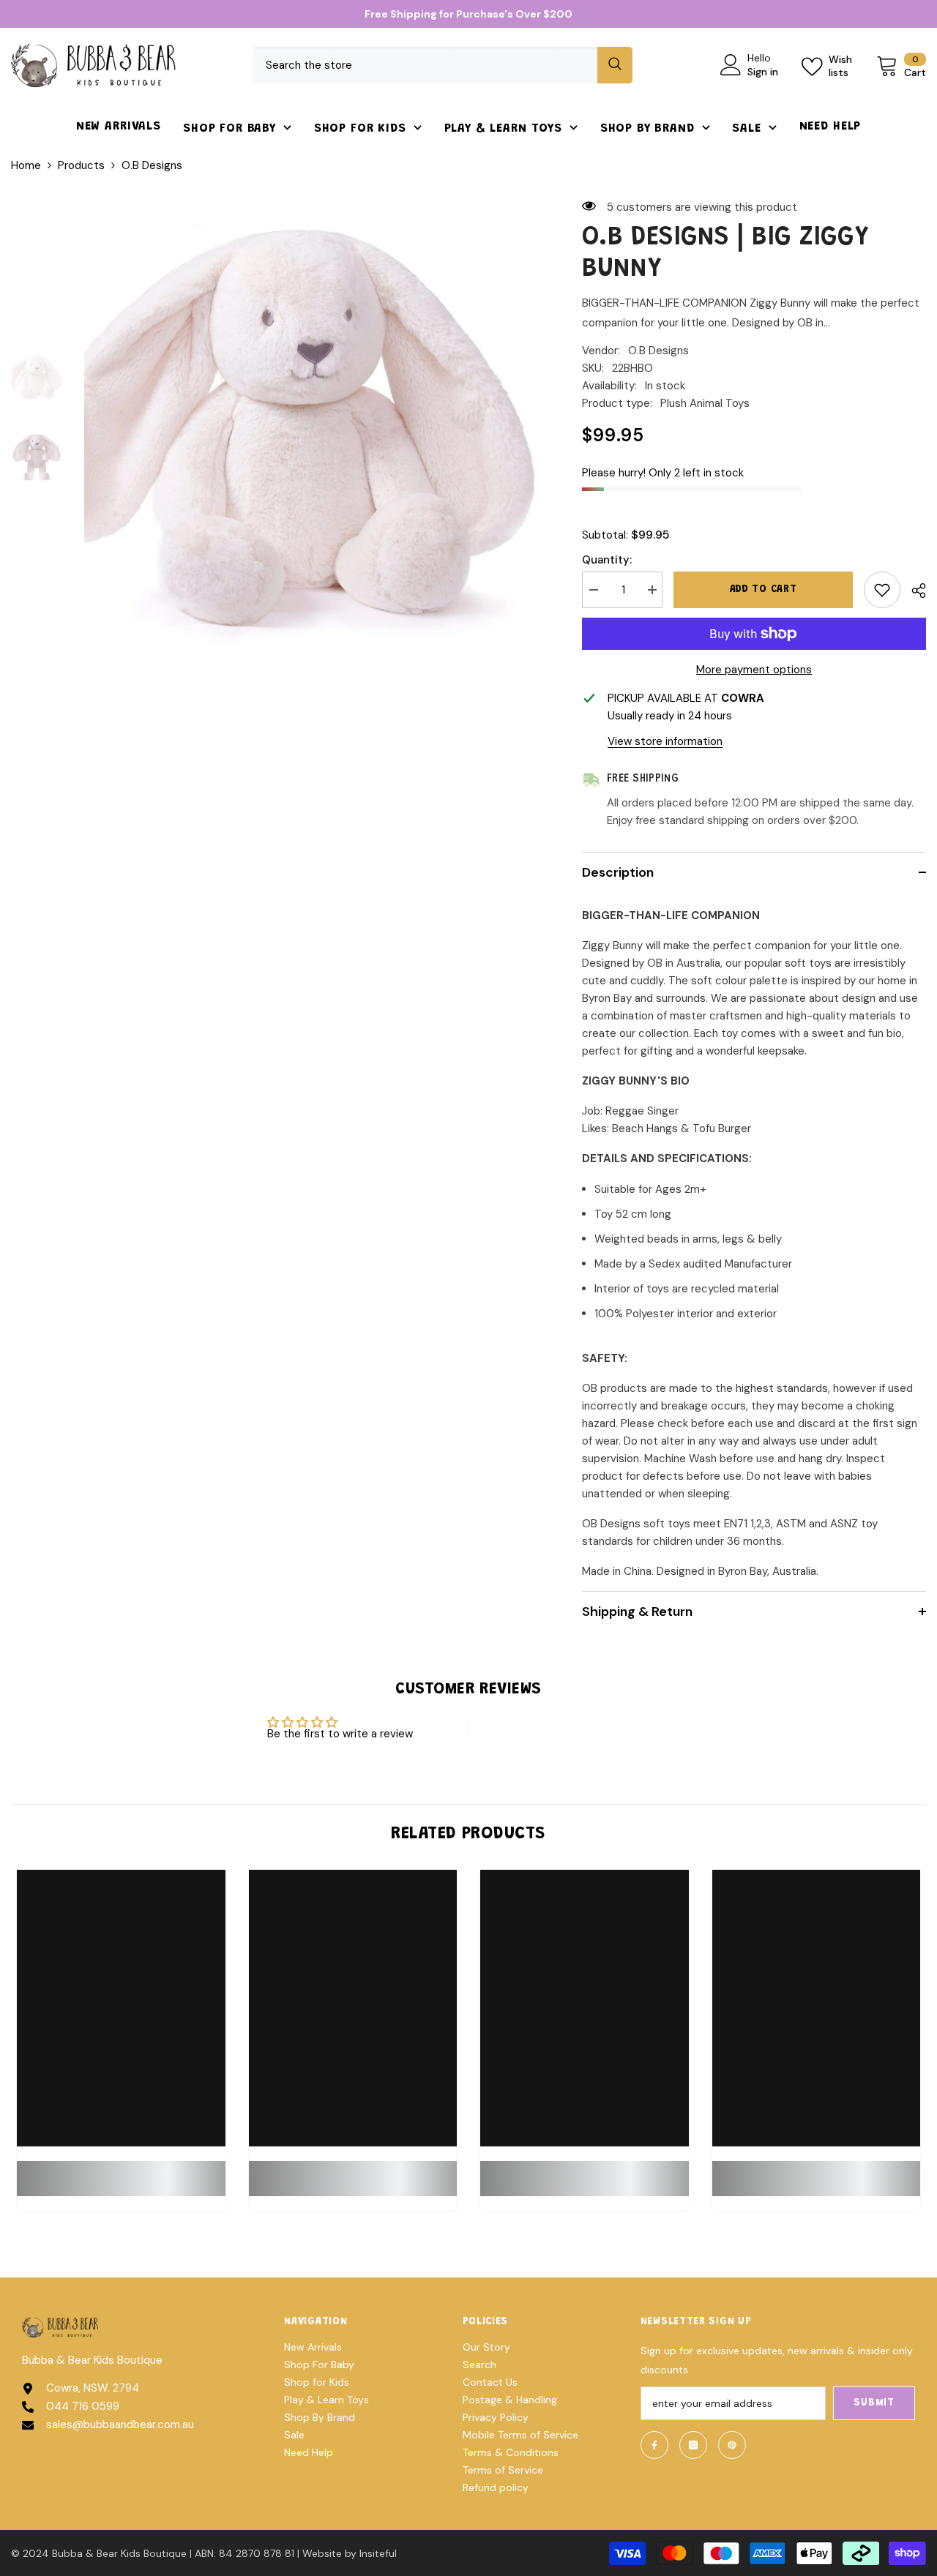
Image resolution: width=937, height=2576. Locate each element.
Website (322, 2553)
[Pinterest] (732, 2445)
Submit (874, 2403)
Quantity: (607, 560)
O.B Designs (658, 351)
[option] (311, 425)
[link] (121, 2170)
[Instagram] (693, 2445)
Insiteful (378, 2553)
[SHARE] (913, 591)
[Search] (443, 65)
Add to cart (764, 590)
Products (81, 165)
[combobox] (425, 65)
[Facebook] (654, 2445)
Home (26, 165)
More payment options (754, 670)
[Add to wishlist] (882, 590)
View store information (665, 741)
